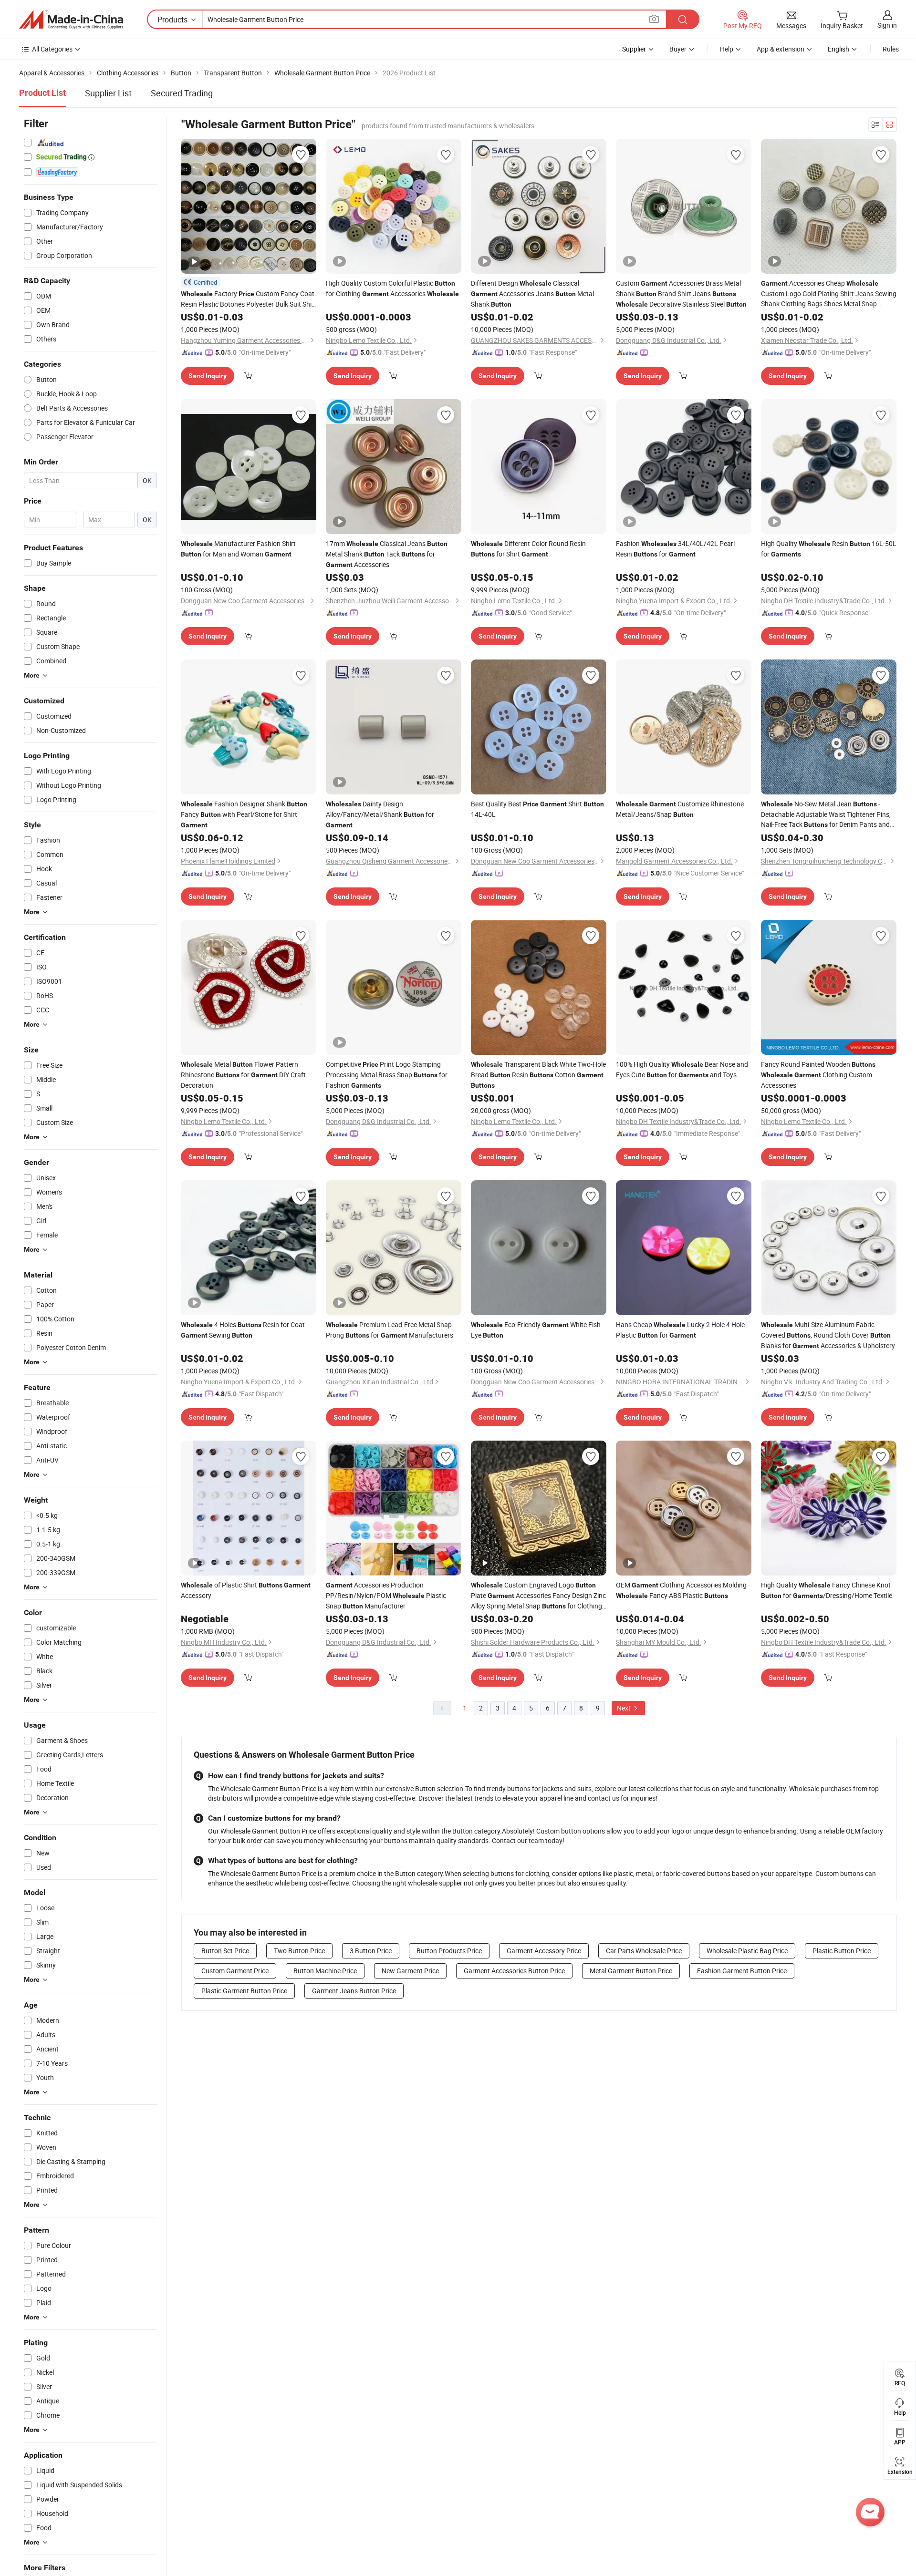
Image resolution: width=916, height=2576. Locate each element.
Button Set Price (225, 1951)
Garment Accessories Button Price (514, 1971)
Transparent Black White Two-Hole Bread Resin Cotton (538, 1074)
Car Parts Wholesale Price (644, 1951)
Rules (891, 49)
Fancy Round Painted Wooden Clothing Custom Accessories (818, 1075)
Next (625, 1708)
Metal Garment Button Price (631, 1971)
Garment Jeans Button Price (354, 1991)
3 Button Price (371, 1951)
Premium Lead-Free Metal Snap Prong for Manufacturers (390, 1330)
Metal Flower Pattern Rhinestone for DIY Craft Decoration (243, 1075)
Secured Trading (182, 93)
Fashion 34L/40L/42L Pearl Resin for (675, 549)
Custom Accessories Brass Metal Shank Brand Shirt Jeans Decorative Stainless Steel (681, 294)
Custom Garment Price (235, 1971)
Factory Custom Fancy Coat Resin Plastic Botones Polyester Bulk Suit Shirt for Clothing (249, 299)
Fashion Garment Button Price (742, 1971)
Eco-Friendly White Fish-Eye (537, 1330)
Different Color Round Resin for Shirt (528, 549)
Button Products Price (449, 1951)
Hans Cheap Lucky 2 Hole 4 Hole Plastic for (680, 1330)
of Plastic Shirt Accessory (246, 1590)
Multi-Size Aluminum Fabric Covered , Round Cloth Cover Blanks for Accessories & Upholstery (828, 1335)
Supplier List (108, 93)
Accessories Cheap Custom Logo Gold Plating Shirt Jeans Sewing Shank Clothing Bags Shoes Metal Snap (829, 294)
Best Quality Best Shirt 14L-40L (537, 809)
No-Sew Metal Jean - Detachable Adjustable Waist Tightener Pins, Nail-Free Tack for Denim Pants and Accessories (826, 814)
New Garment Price (410, 1971)
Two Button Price (299, 1951)
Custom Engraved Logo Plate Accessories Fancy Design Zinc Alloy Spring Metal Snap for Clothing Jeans (538, 1596)
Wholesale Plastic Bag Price (747, 1951)
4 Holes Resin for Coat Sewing (243, 1330)
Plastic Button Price (842, 1951)
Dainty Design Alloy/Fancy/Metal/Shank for (380, 814)
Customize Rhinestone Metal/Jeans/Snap (680, 809)
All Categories (52, 49)
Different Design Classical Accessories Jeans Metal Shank (532, 294)
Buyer (678, 49)
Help (727, 49)
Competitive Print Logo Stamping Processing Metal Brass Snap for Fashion (387, 1075)
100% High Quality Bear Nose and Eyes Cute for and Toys (682, 1069)
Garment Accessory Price (544, 1951)
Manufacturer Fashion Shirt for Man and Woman (238, 549)
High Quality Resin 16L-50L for (829, 549)
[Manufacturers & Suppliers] (71, 20)
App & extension (781, 49)
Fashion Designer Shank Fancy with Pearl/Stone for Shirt (244, 814)
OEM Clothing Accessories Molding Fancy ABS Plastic (681, 1590)
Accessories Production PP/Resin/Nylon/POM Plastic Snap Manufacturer (386, 1595)
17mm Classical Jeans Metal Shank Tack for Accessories (387, 554)
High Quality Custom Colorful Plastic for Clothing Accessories (392, 288)
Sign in (887, 25)
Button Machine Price (325, 1971)
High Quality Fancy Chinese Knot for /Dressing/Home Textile (827, 1590)
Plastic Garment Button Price (244, 1991)
